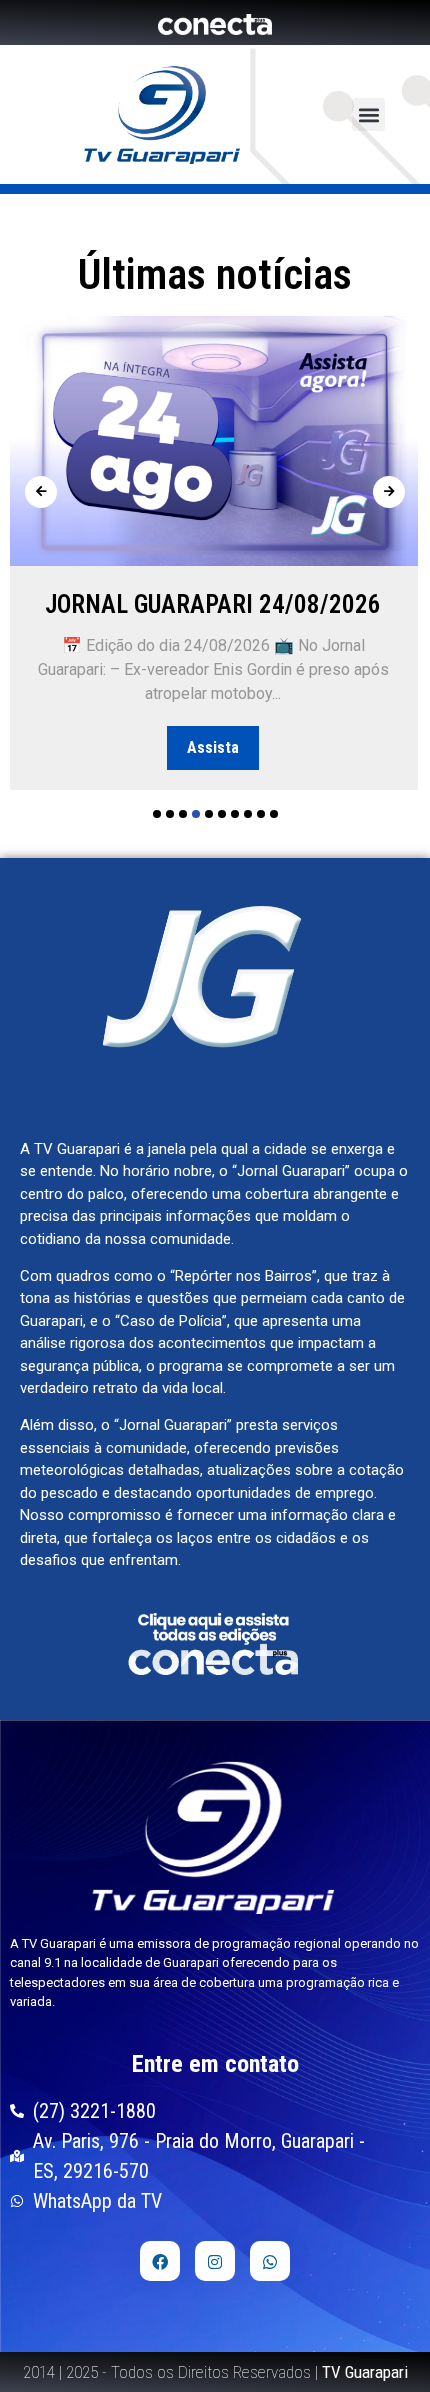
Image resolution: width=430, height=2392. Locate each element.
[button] (368, 114)
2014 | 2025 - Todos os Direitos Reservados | (215, 2372)
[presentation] (41, 492)
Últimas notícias (215, 274)
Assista (213, 747)
